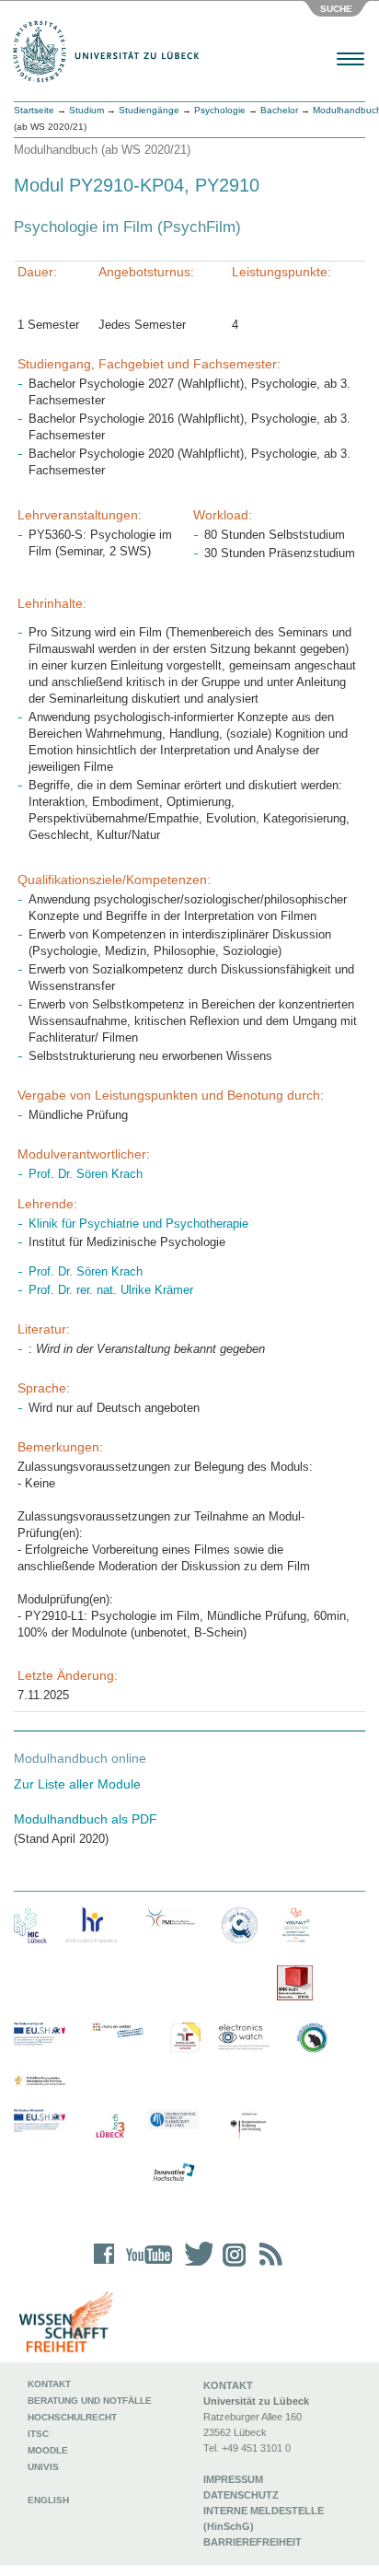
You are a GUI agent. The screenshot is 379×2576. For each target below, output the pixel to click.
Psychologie (220, 110)
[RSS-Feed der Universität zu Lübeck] (268, 2266)
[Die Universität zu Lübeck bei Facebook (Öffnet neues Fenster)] (104, 2266)
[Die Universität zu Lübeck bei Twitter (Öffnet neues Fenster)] (194, 2266)
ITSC (38, 2434)
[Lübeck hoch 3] (110, 2127)
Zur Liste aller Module (77, 1784)
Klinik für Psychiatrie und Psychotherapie (138, 1224)
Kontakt (49, 2384)
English (50, 2500)
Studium (86, 110)
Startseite (34, 110)
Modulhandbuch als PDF (86, 1819)
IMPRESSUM (233, 2479)
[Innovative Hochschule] (173, 2173)
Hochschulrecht (72, 2417)
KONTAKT (228, 2385)
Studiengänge (149, 110)
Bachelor (279, 110)
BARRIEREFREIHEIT (253, 2542)
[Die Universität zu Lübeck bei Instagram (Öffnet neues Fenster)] (231, 2266)
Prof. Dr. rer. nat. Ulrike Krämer (111, 1290)
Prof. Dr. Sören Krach (86, 1174)
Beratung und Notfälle (90, 2401)
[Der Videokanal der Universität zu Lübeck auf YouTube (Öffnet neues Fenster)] (146, 2266)
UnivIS (43, 2467)
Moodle (48, 2450)
